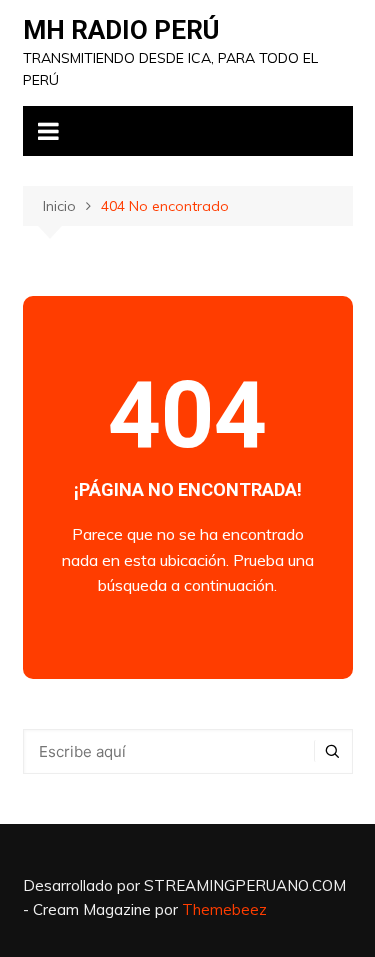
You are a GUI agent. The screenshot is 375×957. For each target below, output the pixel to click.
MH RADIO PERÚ (121, 30)
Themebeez (224, 909)
